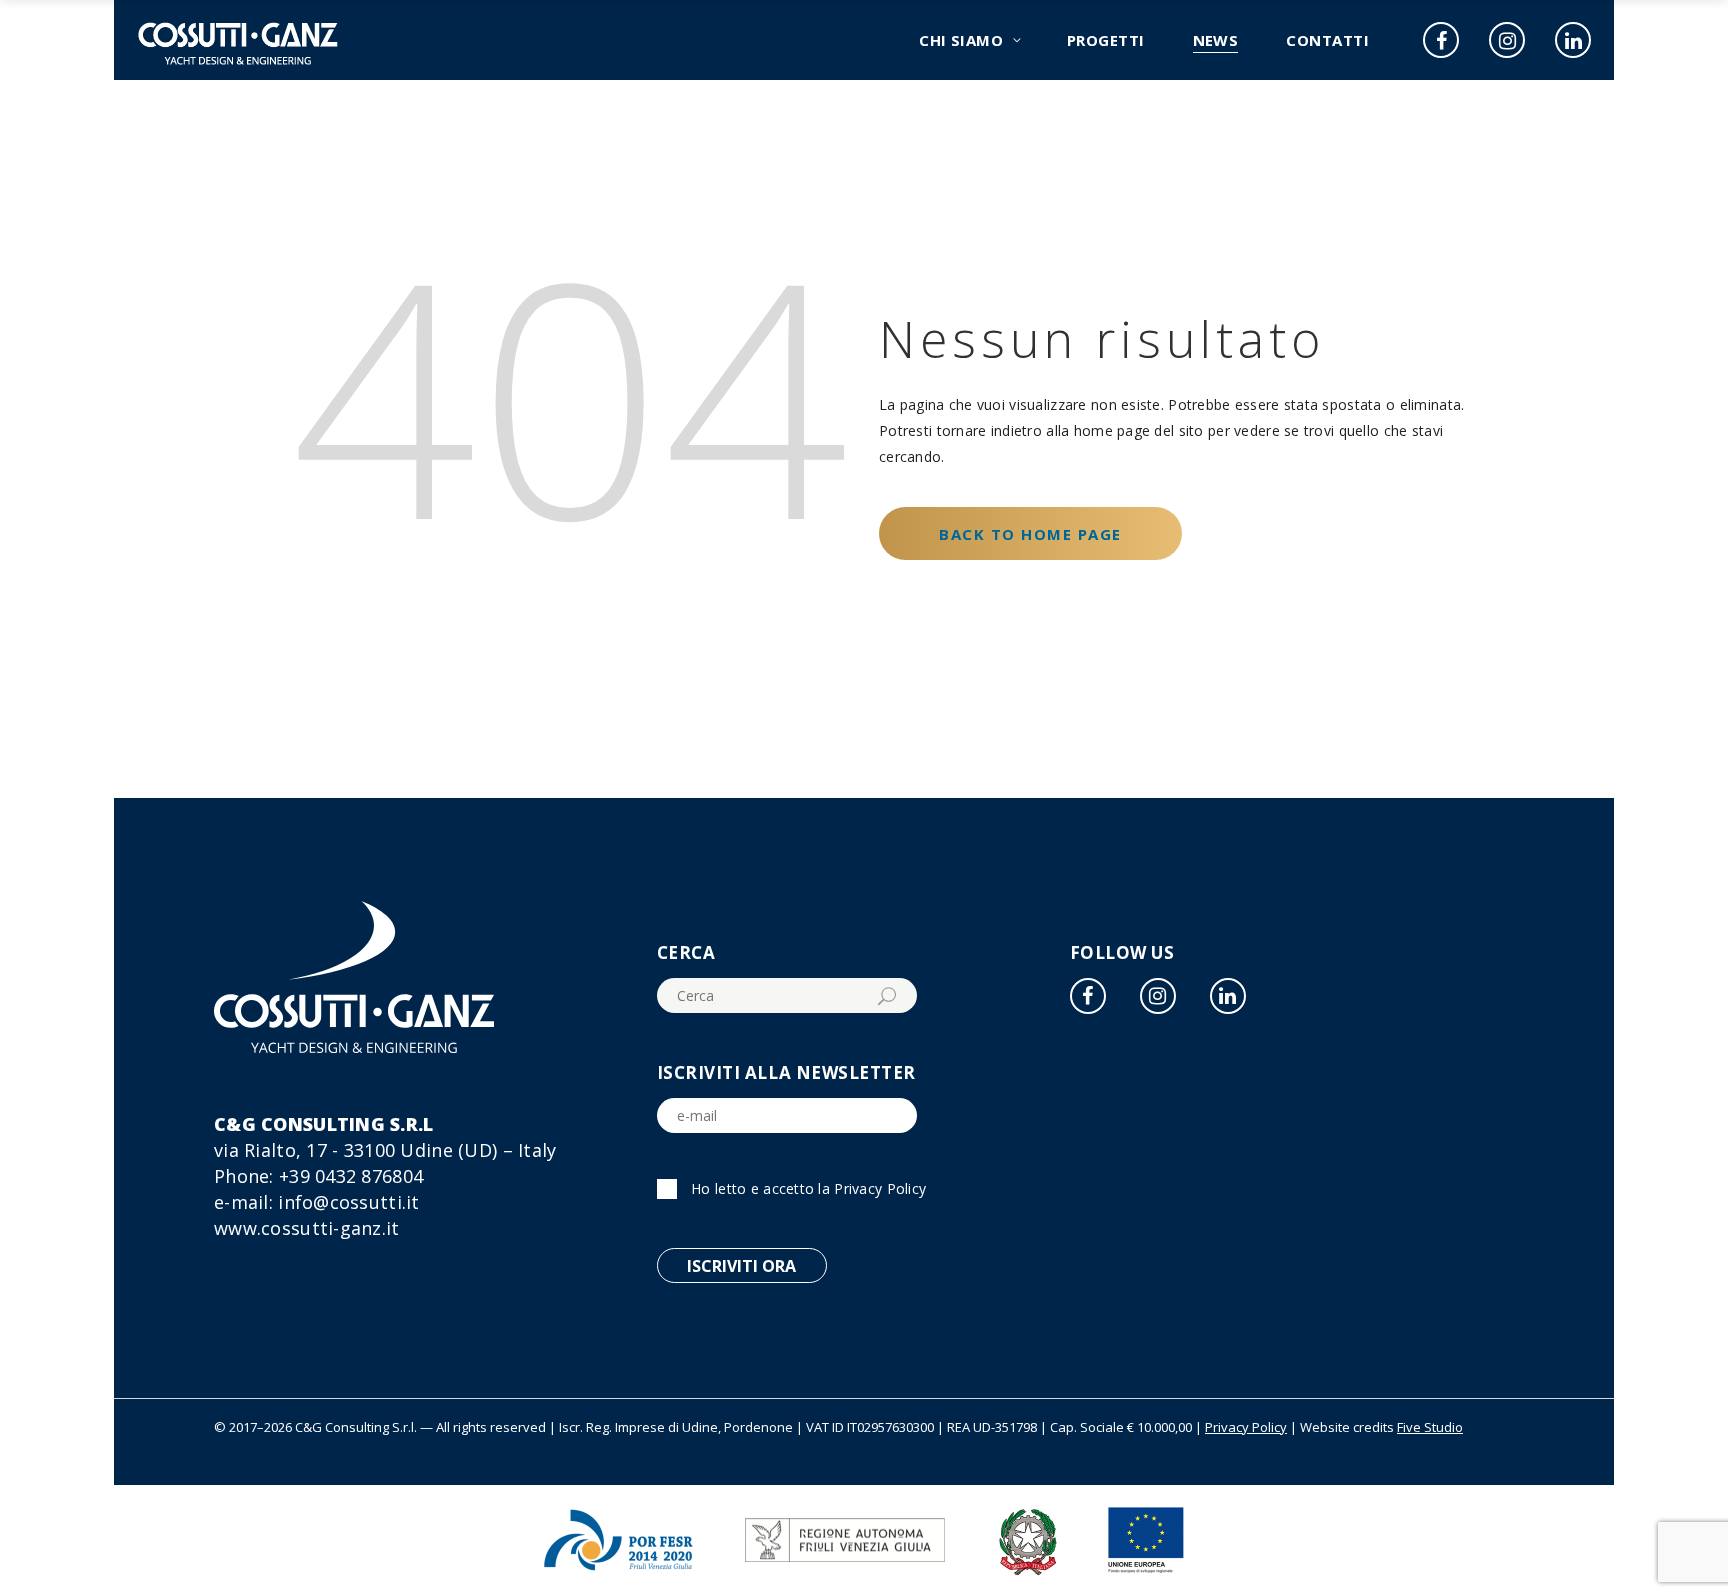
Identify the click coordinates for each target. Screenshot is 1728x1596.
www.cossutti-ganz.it (307, 1228)
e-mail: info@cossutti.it (317, 1202)
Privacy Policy (880, 1188)
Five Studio (1430, 1427)
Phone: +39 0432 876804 (318, 1176)
